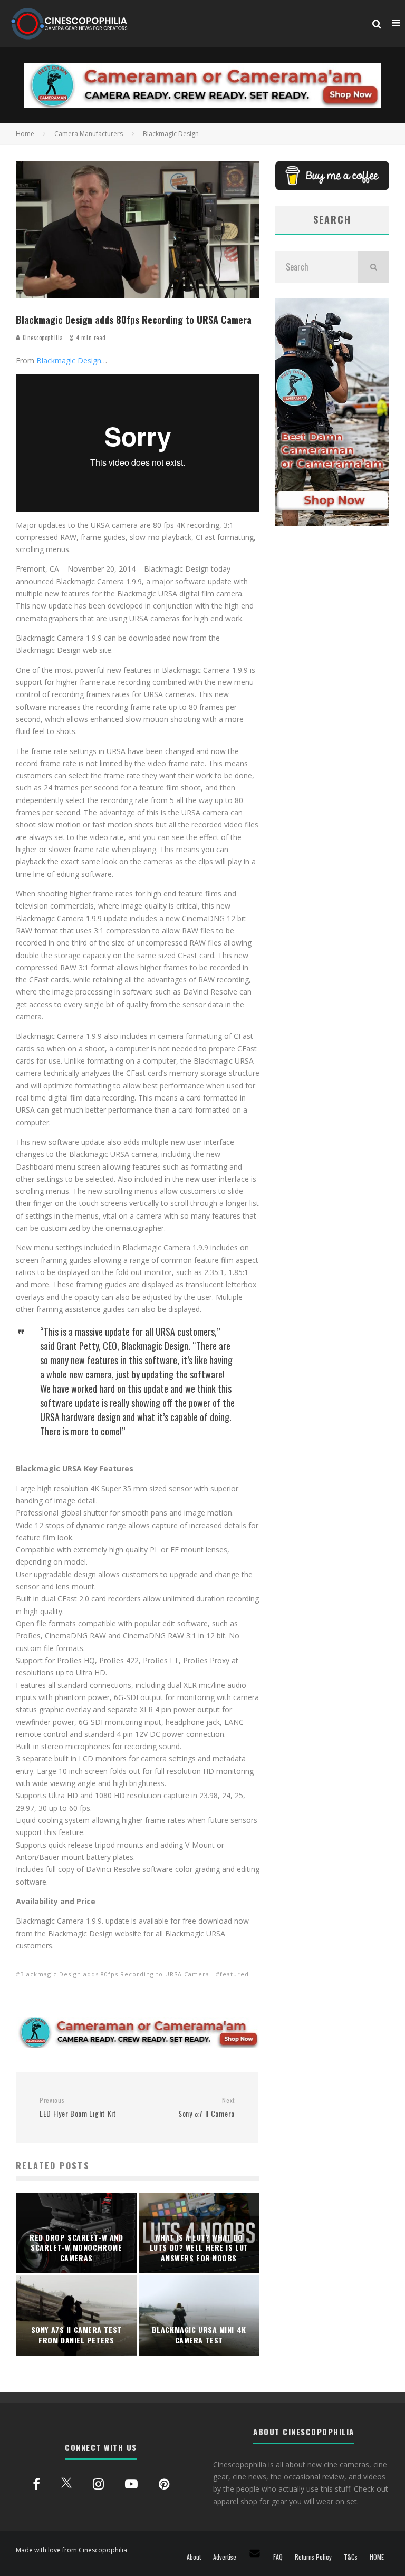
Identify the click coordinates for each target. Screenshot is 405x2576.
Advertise (225, 2557)
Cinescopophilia (42, 337)
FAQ (278, 2557)
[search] (373, 267)
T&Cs (351, 2557)
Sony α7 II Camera (206, 2107)
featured (234, 1974)
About (194, 2557)
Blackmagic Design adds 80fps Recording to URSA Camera (115, 1974)
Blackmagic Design (69, 360)
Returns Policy (313, 2557)
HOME (377, 2557)
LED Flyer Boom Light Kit (78, 2107)
